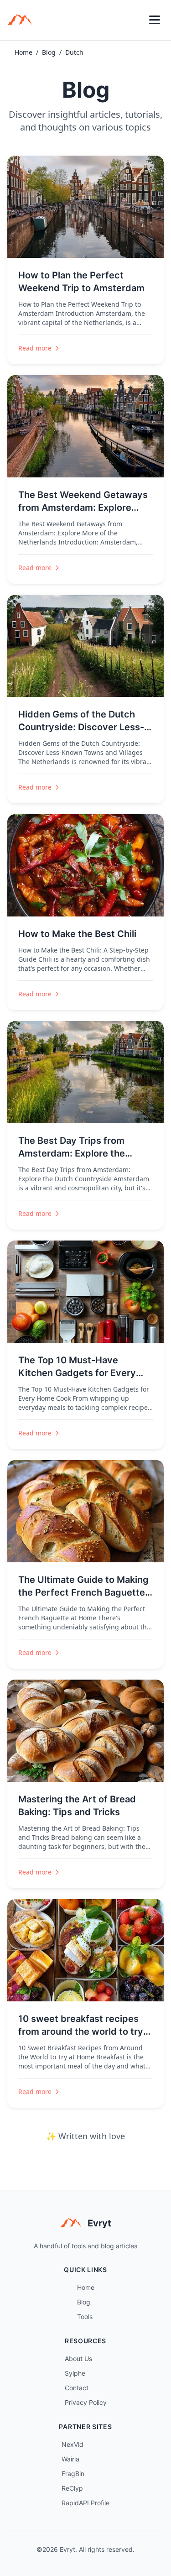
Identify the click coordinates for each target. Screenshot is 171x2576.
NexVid (73, 2444)
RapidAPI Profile (85, 2503)
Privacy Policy (86, 2402)
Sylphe (75, 2373)
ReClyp (72, 2488)
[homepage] (23, 20)
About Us (78, 2359)
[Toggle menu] (155, 20)
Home (23, 52)
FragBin (73, 2474)
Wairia (70, 2459)
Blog (49, 52)
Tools (85, 2317)
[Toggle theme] (135, 20)
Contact (77, 2388)
